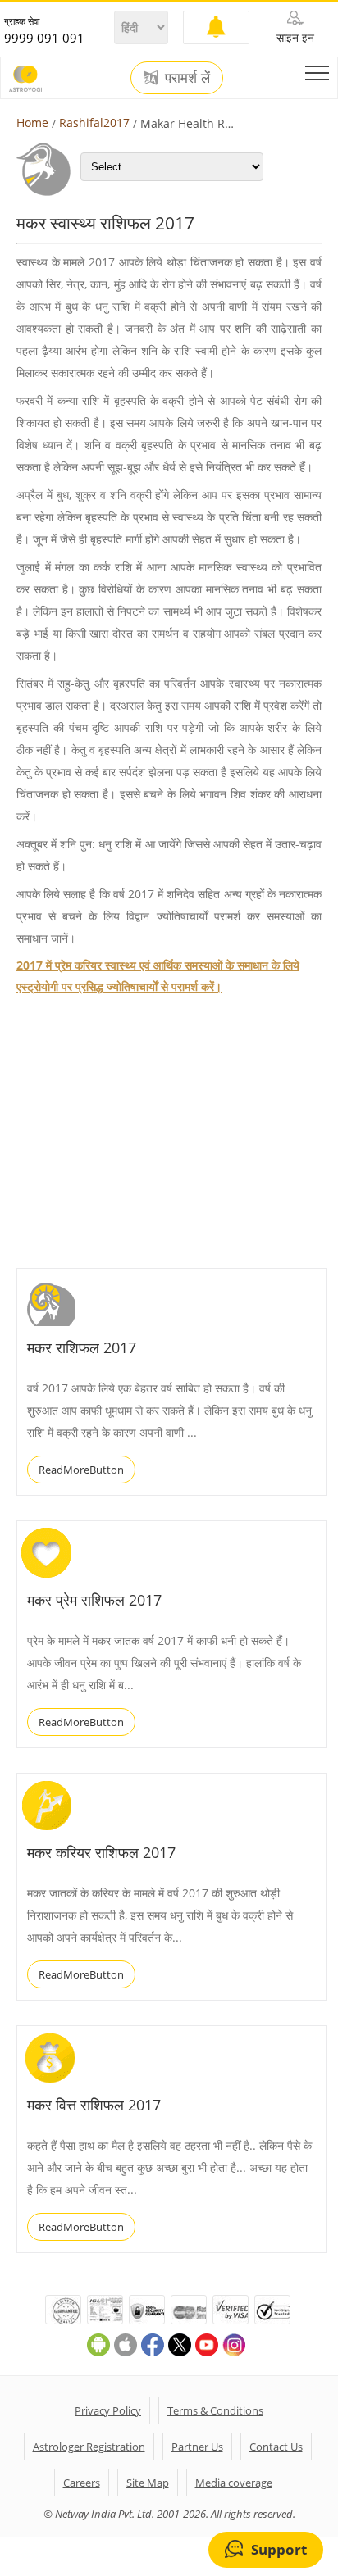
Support (279, 2549)
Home (32, 123)
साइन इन (295, 37)
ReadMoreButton (81, 1470)
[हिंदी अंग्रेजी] (141, 27)
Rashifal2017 (94, 123)
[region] (139, 1133)
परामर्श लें (185, 78)
